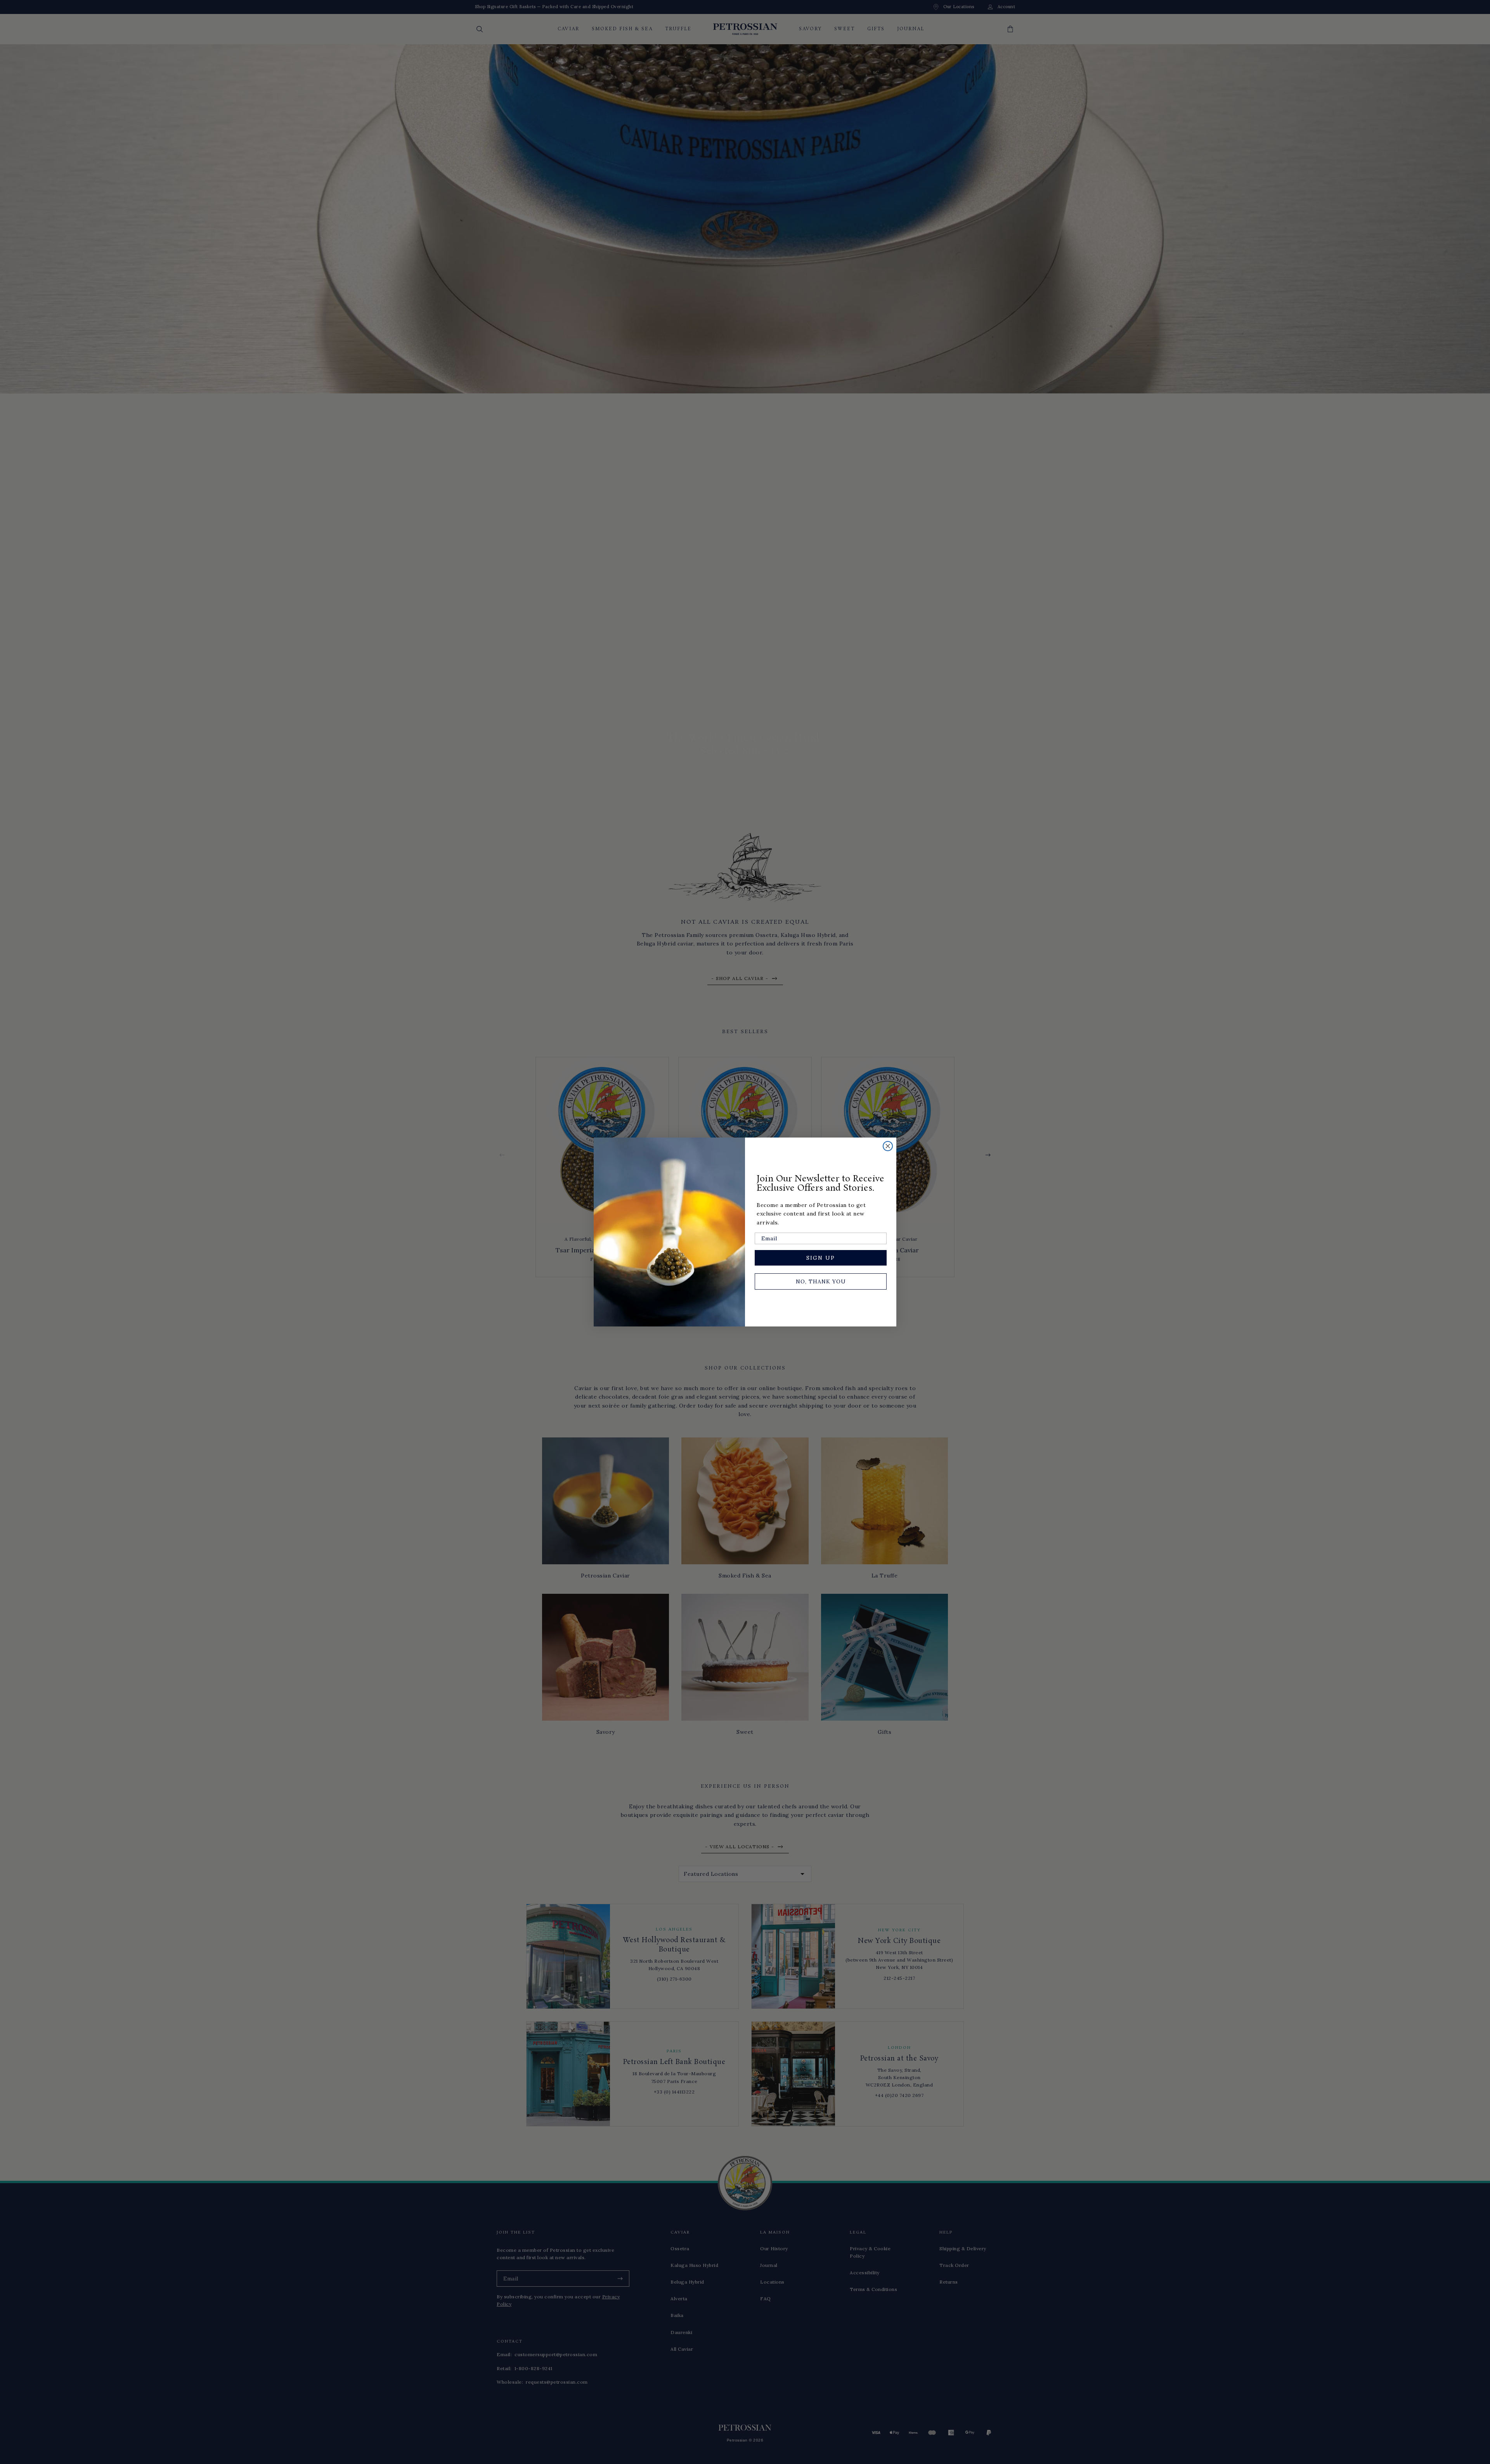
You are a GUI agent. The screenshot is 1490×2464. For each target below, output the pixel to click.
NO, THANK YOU (821, 1281)
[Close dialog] (888, 1146)
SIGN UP (821, 1258)
